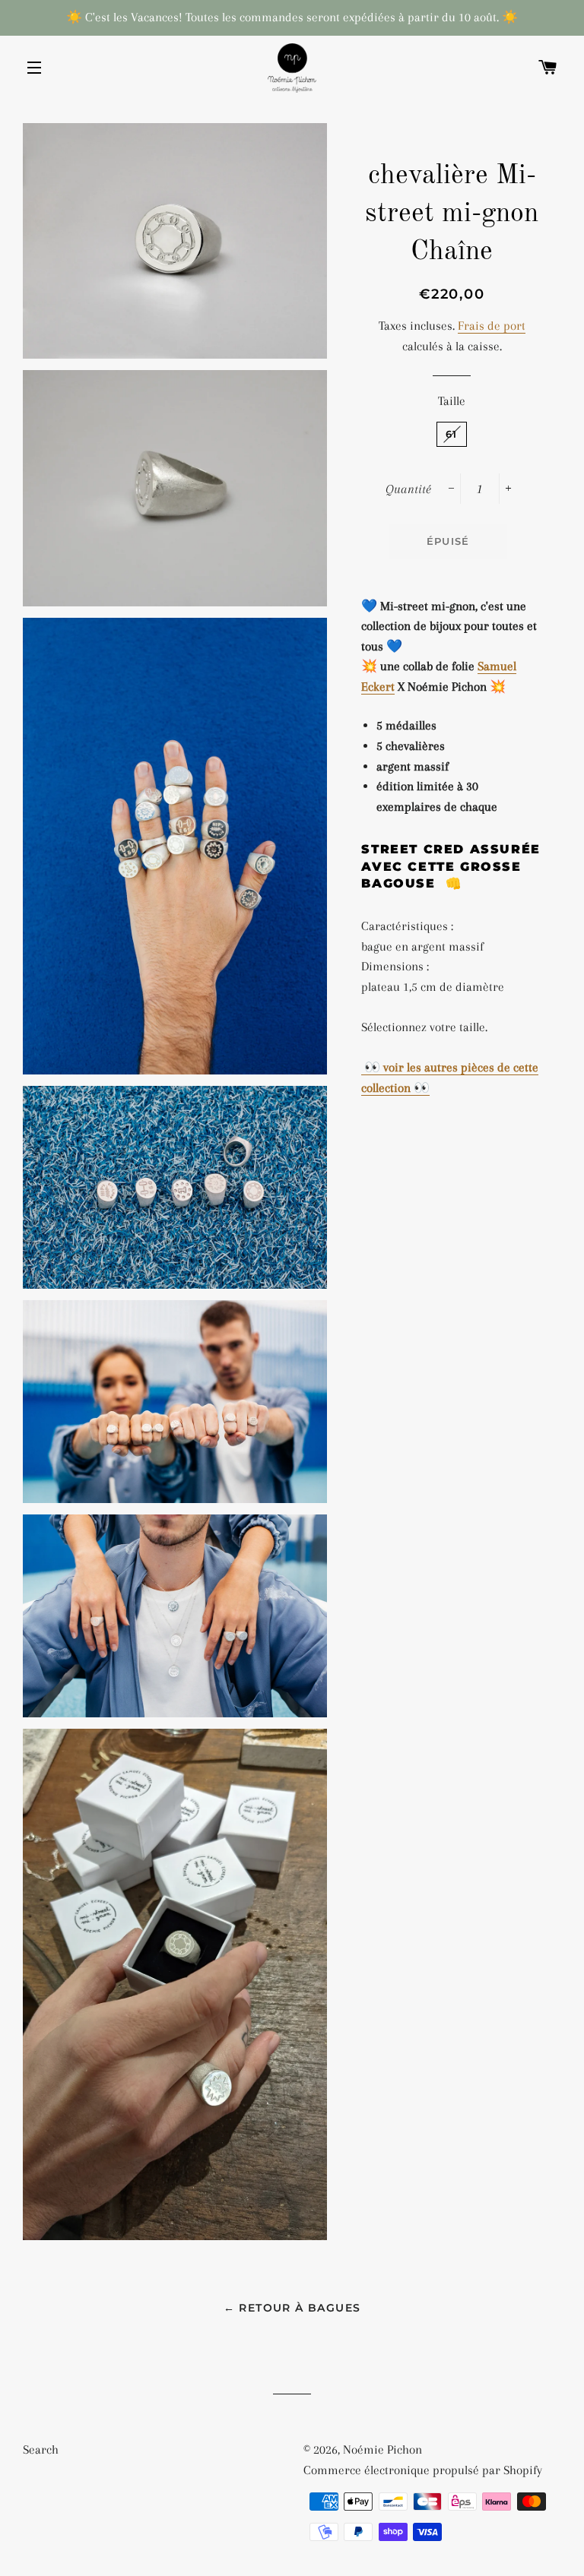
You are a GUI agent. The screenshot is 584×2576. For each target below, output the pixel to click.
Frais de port (492, 326)
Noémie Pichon (382, 2449)
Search (41, 2449)
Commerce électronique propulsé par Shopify (423, 2470)
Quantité (408, 489)
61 (452, 434)
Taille (452, 401)
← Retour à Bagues (292, 2308)
